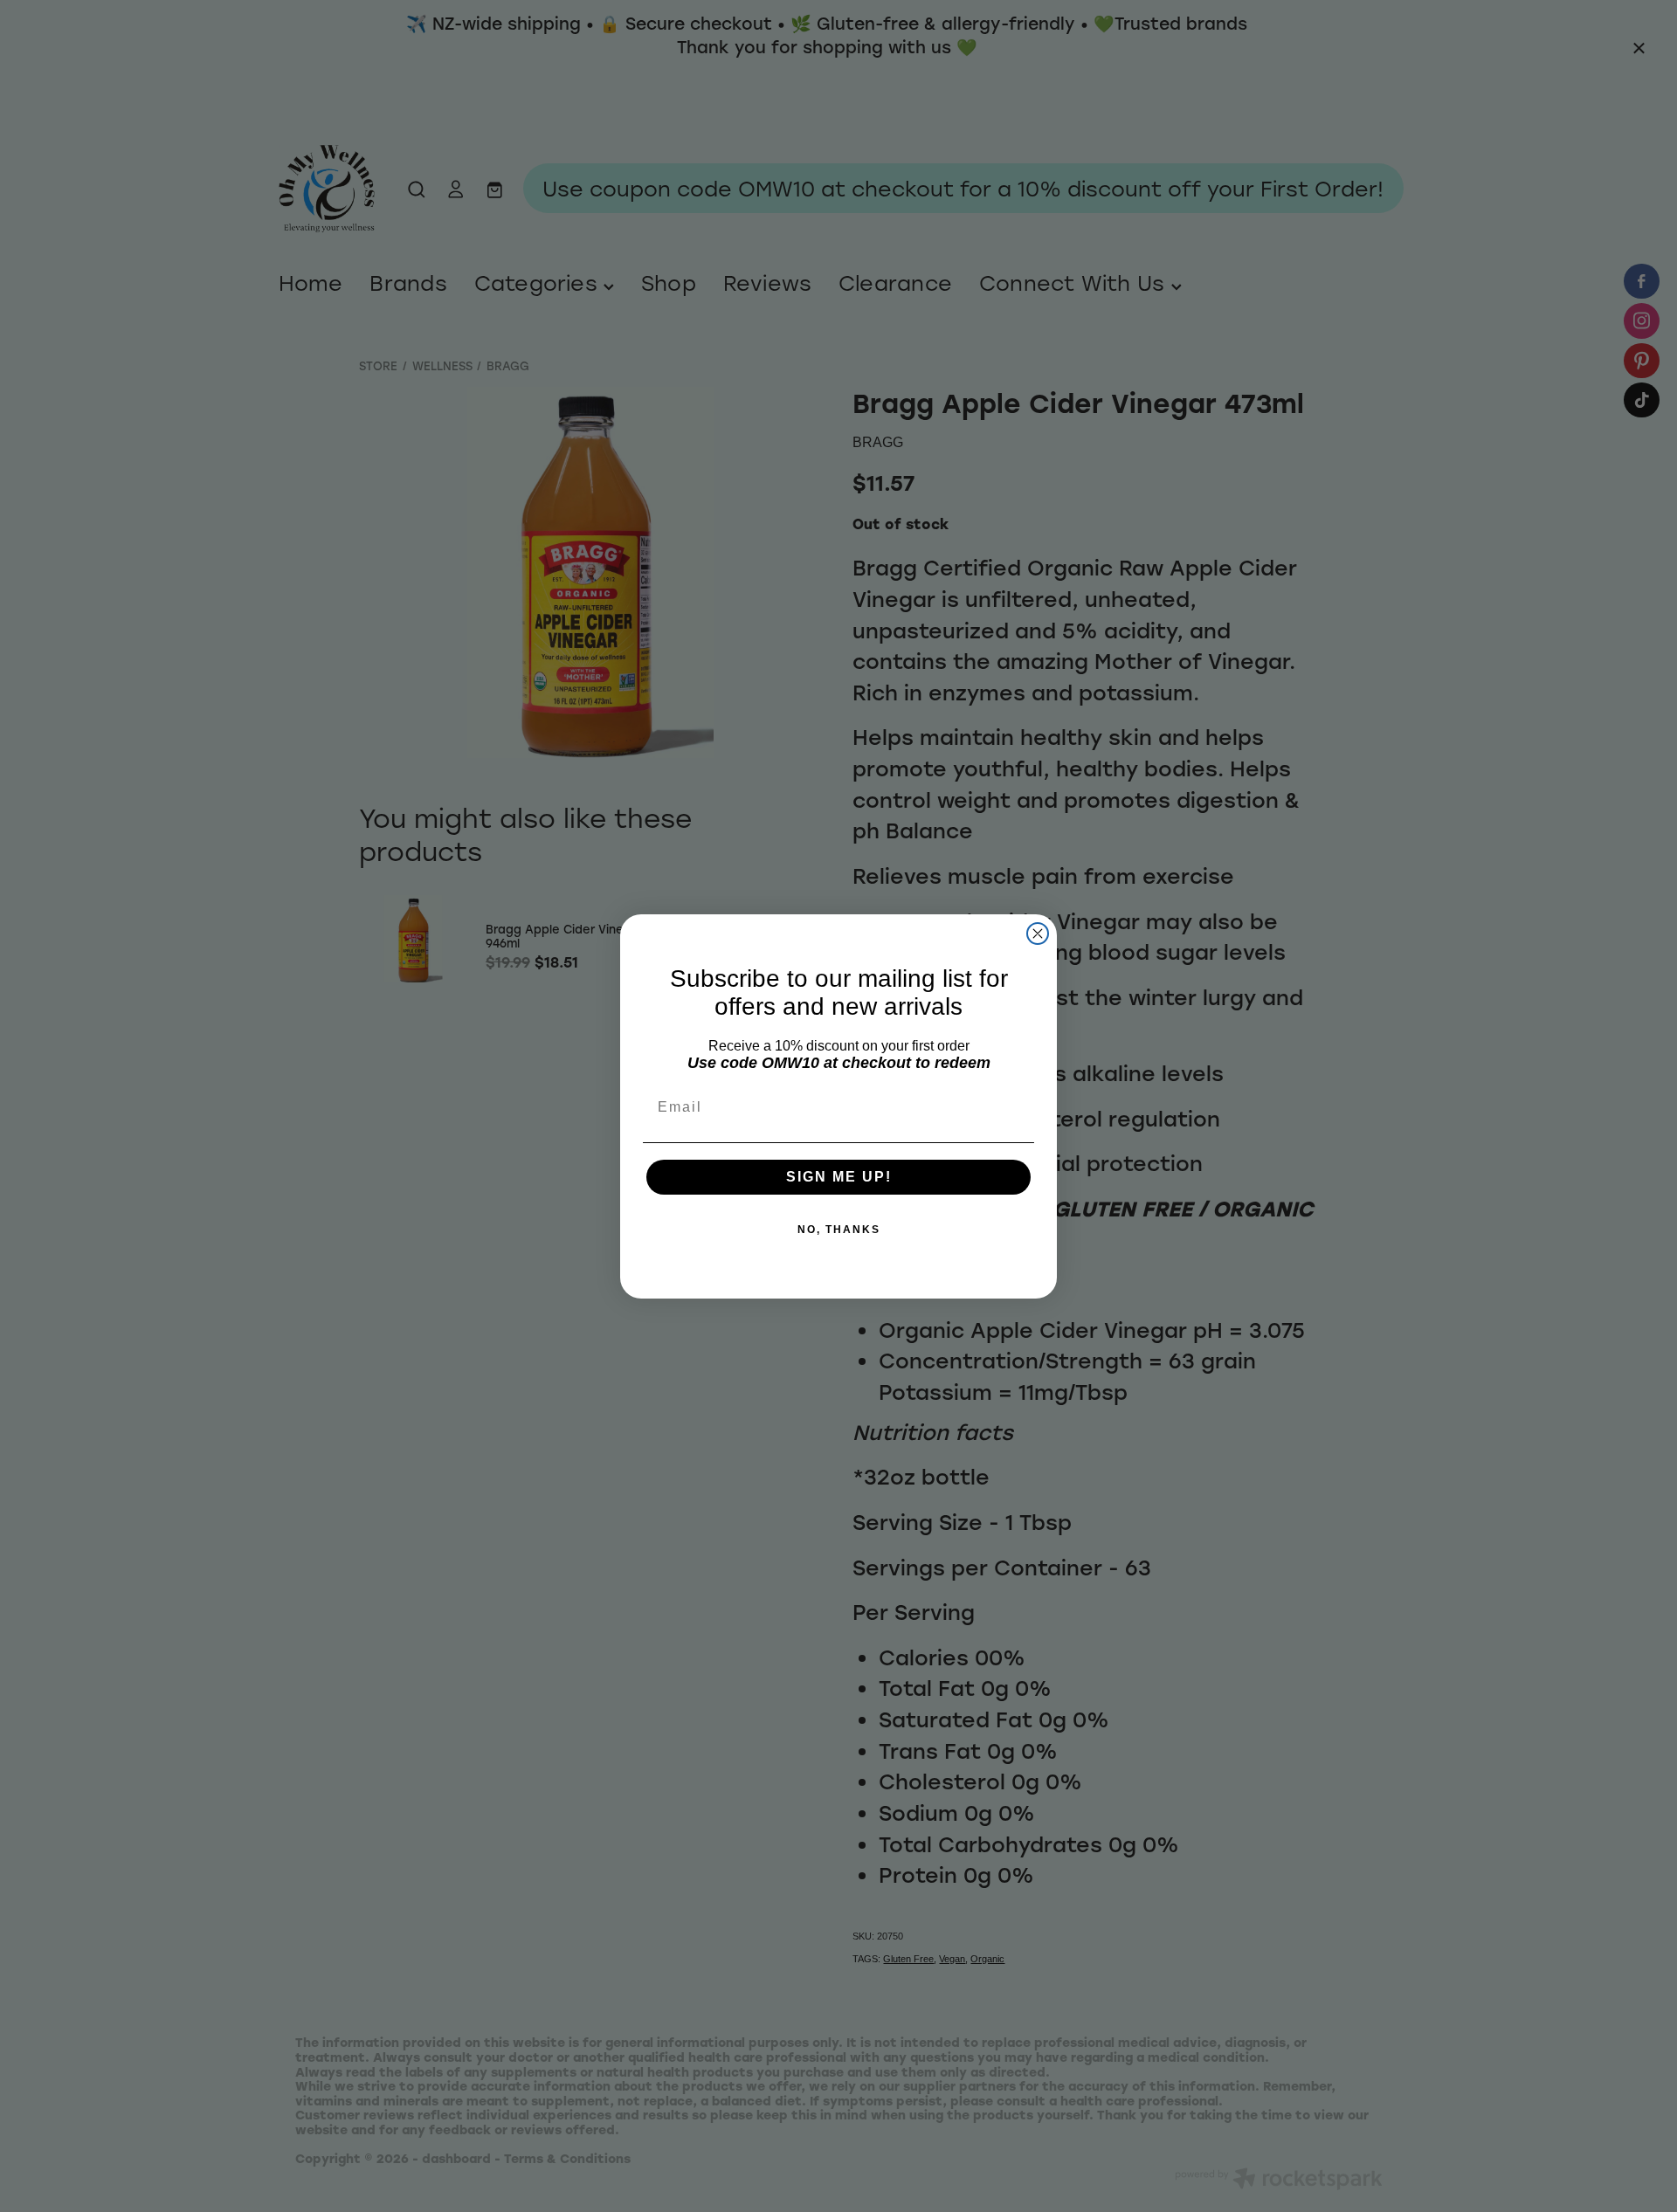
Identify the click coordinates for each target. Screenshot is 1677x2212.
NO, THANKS (839, 1230)
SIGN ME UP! (839, 1177)
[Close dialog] (1038, 934)
